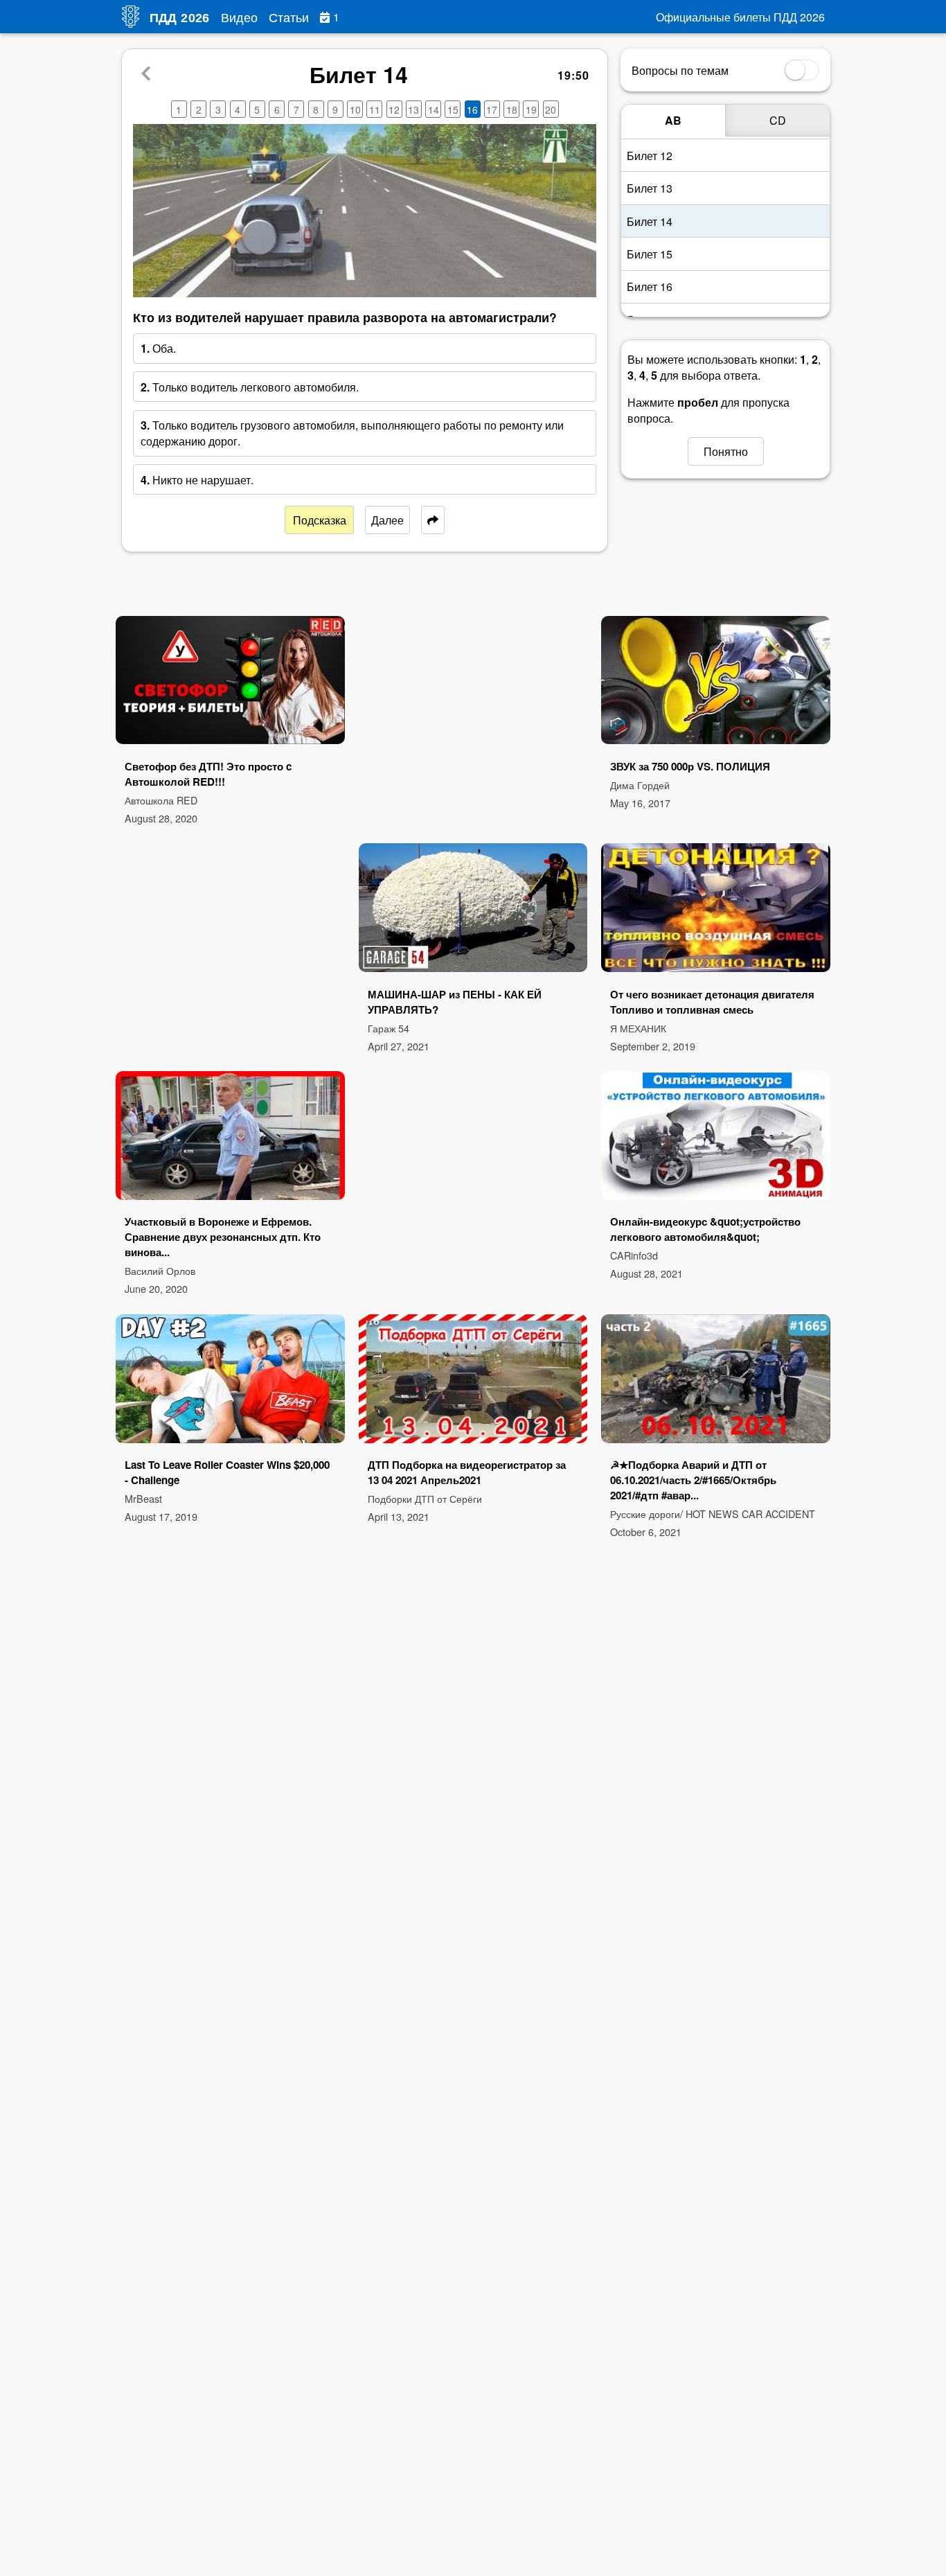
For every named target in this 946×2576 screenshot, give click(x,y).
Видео (239, 17)
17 (492, 109)
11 (375, 109)
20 (551, 109)
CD (778, 120)
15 (453, 109)
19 (531, 109)
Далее (387, 520)
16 (472, 109)
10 (355, 109)
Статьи (289, 17)
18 (512, 109)
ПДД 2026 (180, 18)
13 (413, 109)
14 (434, 109)
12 (394, 109)
